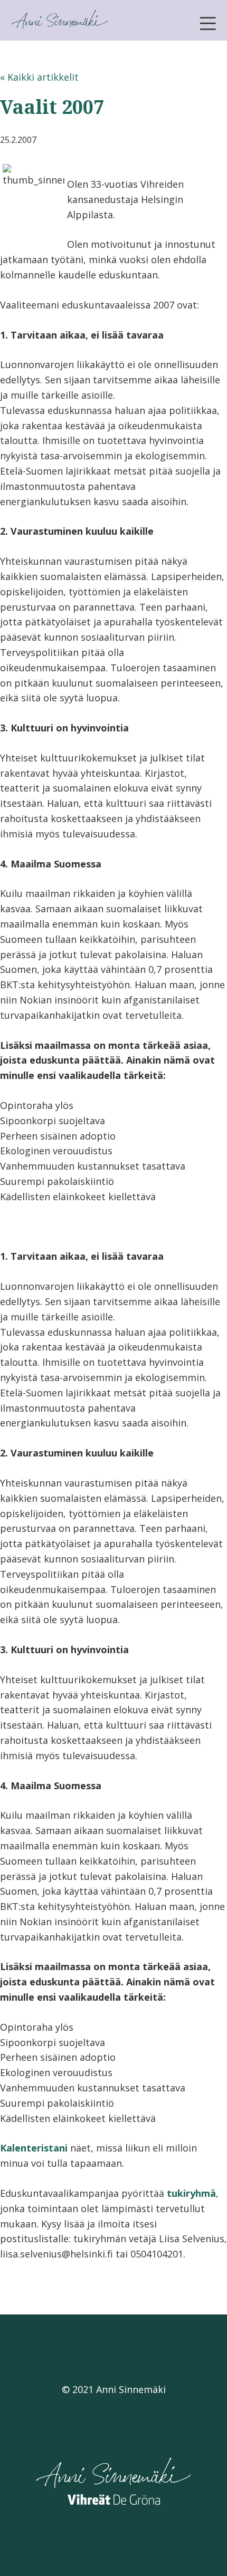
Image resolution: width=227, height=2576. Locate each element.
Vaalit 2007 (52, 107)
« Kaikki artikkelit (39, 77)
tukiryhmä (191, 2193)
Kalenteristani (34, 2148)
